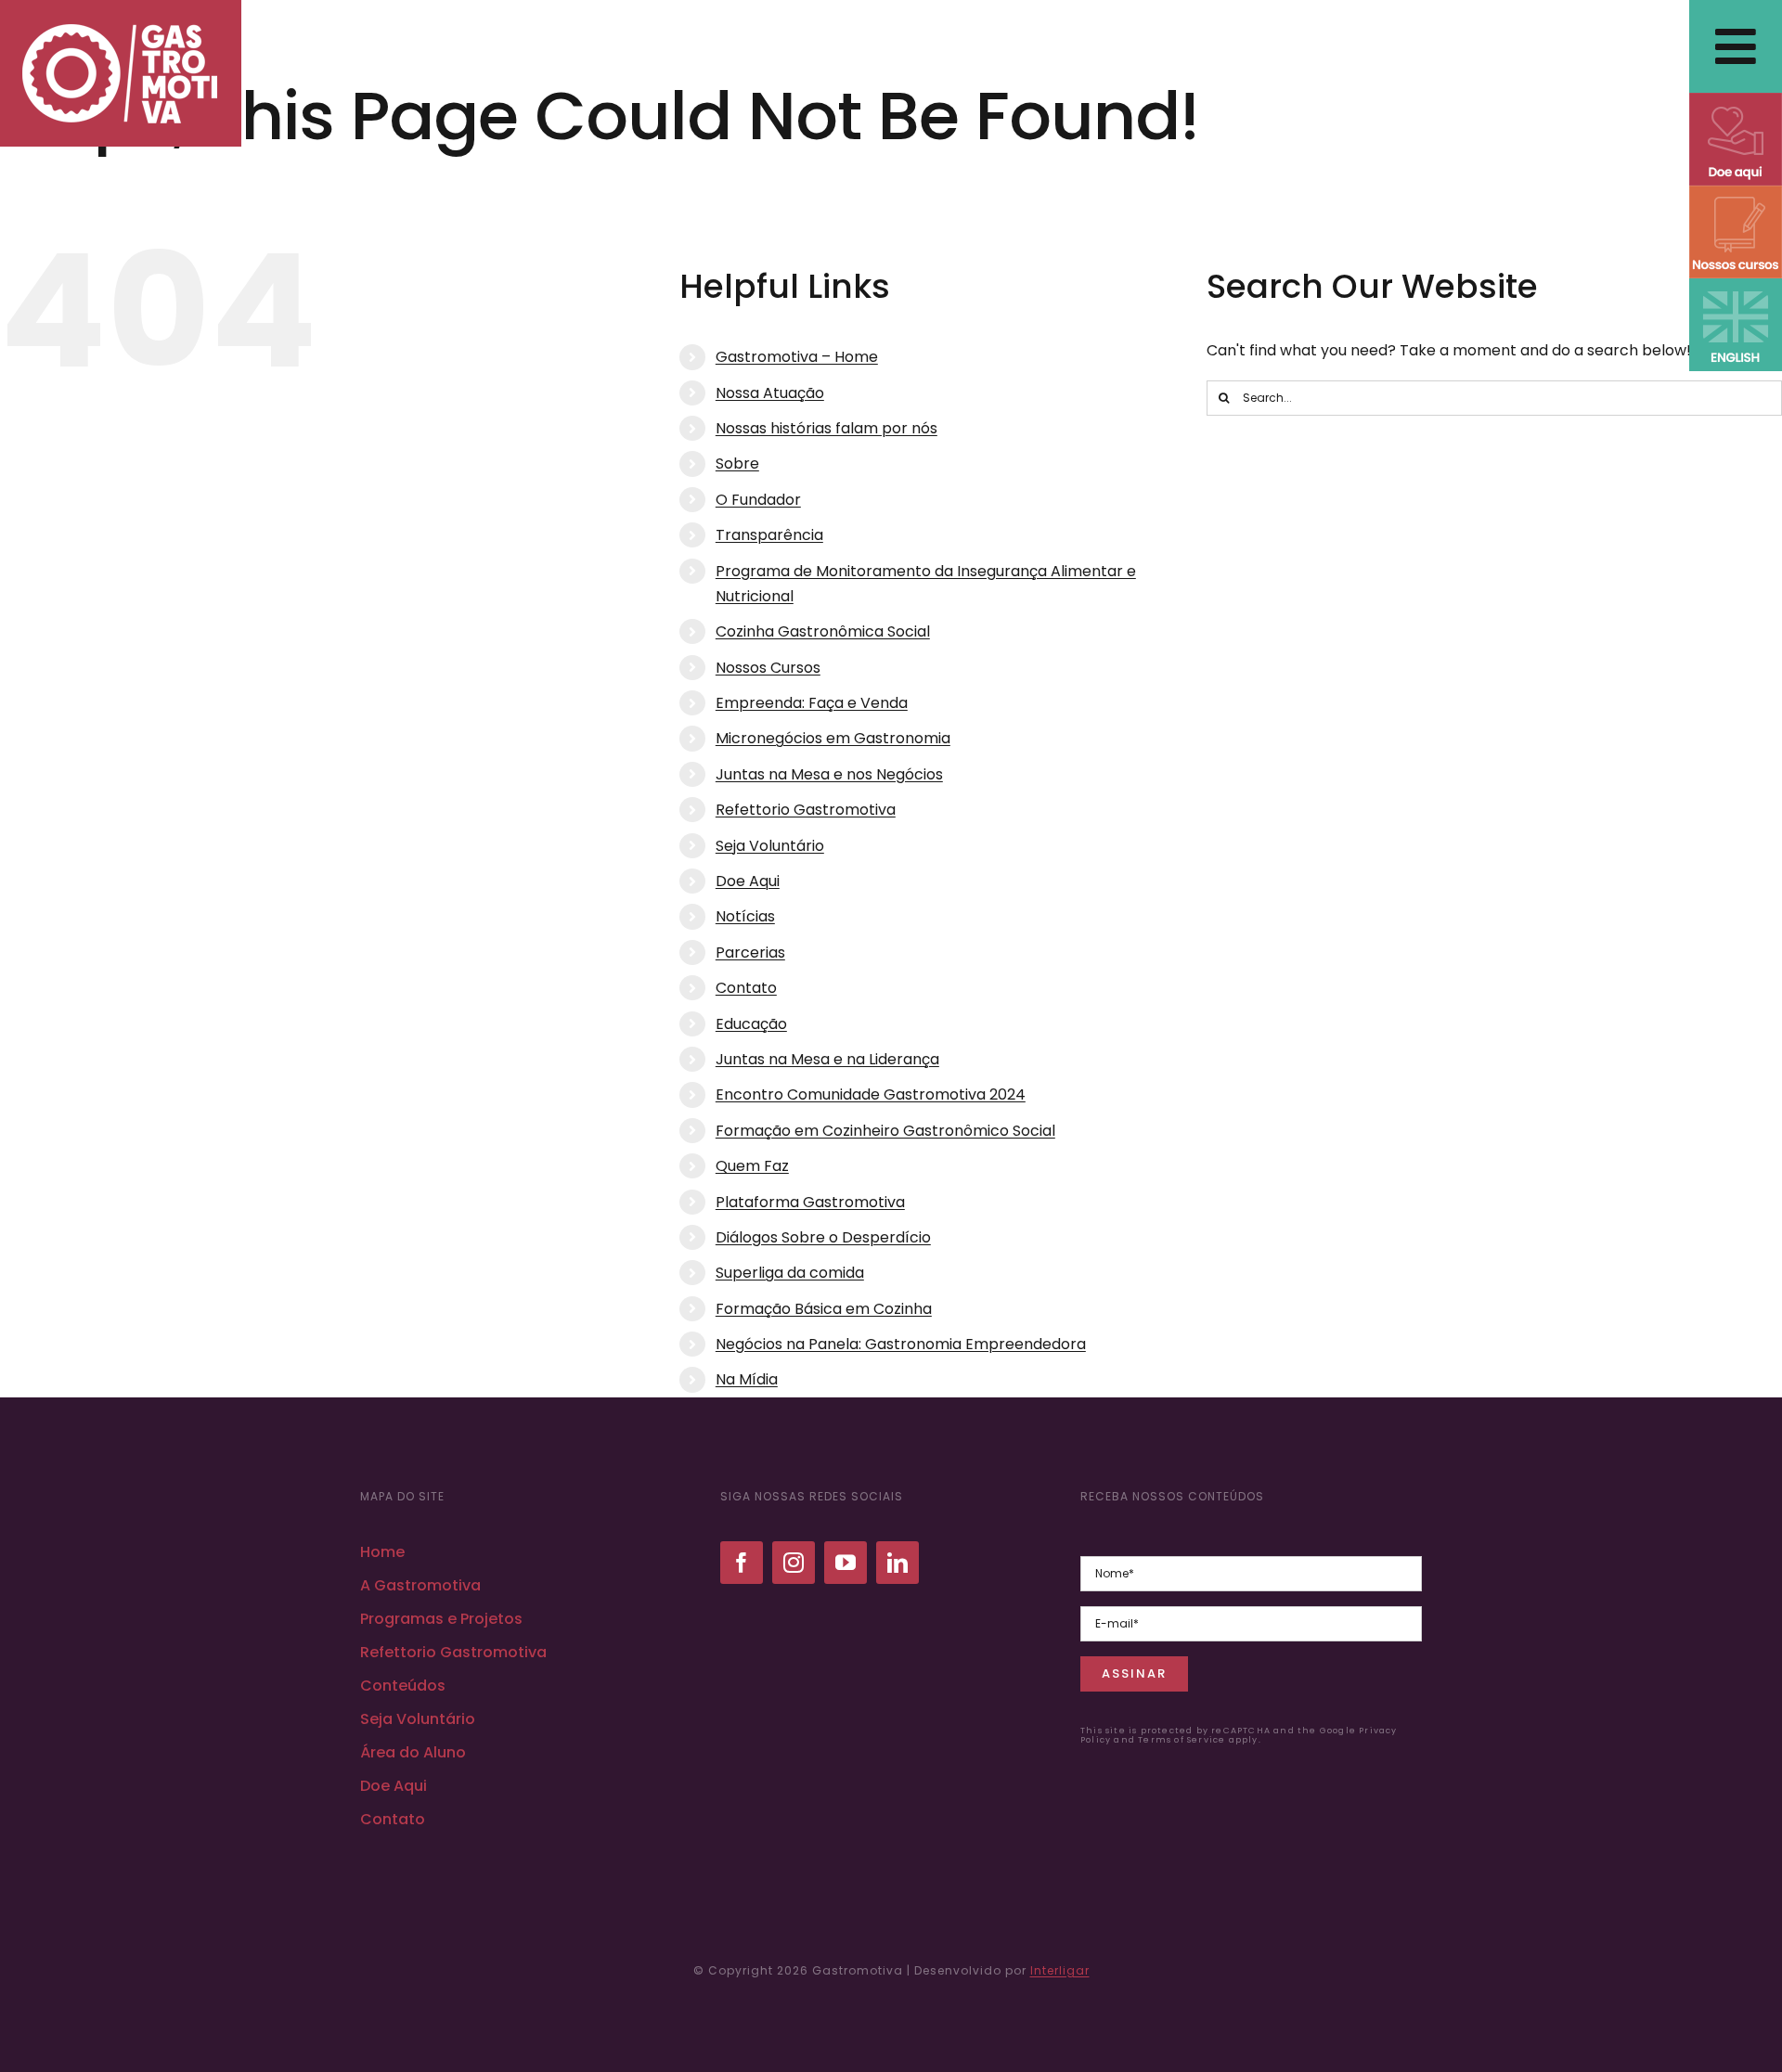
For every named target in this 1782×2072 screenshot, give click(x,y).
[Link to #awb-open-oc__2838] (1736, 46)
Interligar (1060, 1970)
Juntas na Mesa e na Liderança (827, 1059)
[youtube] (846, 1563)
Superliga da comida (790, 1273)
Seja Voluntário (770, 846)
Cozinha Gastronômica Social (823, 631)
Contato (746, 988)
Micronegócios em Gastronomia (833, 738)
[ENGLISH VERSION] (1736, 285)
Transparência (769, 535)
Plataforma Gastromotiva (810, 1202)
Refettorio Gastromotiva (806, 810)
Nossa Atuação (770, 393)
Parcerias (750, 952)
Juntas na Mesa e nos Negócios (829, 774)
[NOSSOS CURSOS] (1736, 193)
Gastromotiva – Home (797, 357)
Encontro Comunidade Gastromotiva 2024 (871, 1094)
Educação (751, 1024)
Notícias (745, 916)
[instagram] (794, 1563)
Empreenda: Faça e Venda (812, 703)
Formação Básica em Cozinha (824, 1309)
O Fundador (758, 500)
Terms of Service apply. (1200, 1740)
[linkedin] (897, 1563)
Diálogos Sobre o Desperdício (823, 1237)
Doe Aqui (748, 881)
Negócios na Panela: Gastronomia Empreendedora (901, 1344)
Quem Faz (752, 1166)
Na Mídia (747, 1379)
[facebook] (742, 1563)
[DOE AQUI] (1736, 100)
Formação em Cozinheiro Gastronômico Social (885, 1131)
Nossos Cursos (768, 668)
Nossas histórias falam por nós (826, 428)
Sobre (737, 463)
